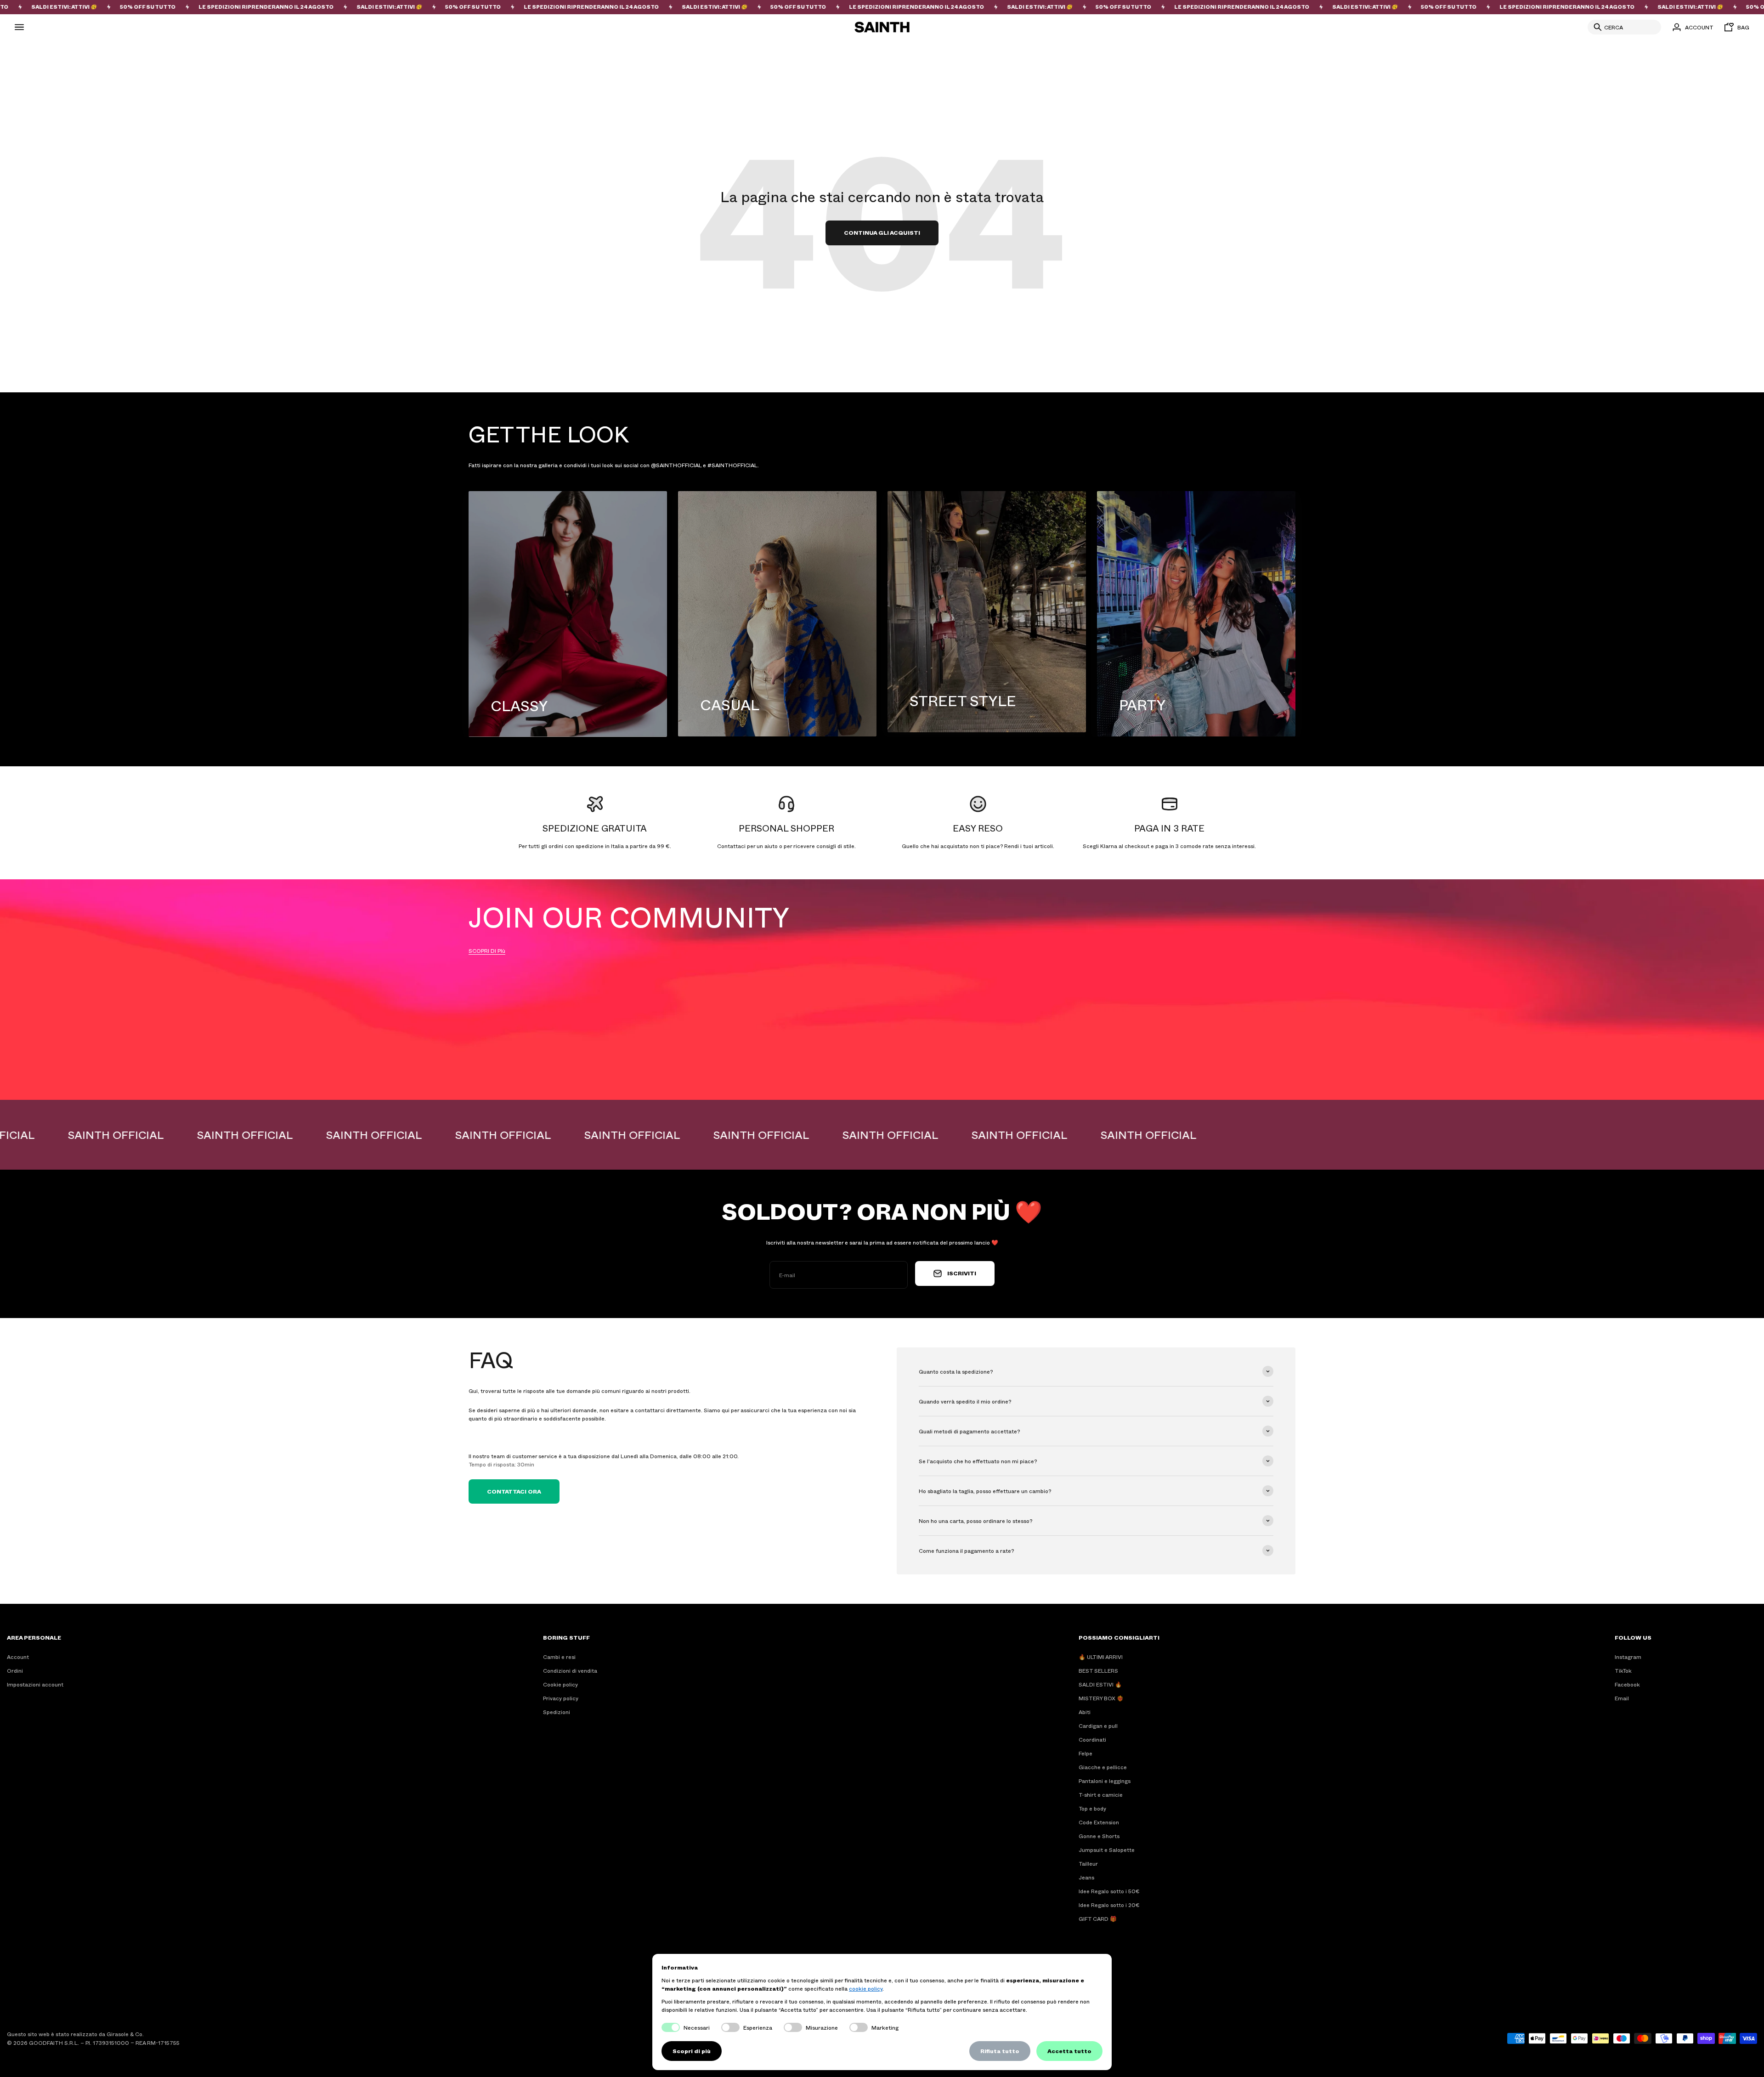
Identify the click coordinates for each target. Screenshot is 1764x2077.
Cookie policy (560, 1684)
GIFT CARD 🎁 (1098, 1919)
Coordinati (1092, 1739)
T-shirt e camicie (1101, 1794)
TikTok (1623, 1670)
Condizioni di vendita (570, 1670)
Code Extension (1099, 1822)
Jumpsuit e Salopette (1107, 1850)
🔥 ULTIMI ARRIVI (1101, 1657)
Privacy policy (561, 1698)
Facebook (1627, 1684)
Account (18, 1657)
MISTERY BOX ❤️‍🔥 (1101, 1698)
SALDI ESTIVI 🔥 (1100, 1684)
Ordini (15, 1670)
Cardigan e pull (1098, 1726)
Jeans (1086, 1877)
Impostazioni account (35, 1684)
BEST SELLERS (1098, 1670)
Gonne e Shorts (1099, 1836)
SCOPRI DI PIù (487, 951)
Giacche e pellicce (1103, 1767)
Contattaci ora (514, 1491)
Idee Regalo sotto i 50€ (1109, 1891)
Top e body (1092, 1808)
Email (1622, 1698)
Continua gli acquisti (882, 232)
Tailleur (1088, 1863)
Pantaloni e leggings (1105, 1781)
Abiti (1085, 1712)
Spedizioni (557, 1712)
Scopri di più (692, 2051)
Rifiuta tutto (1000, 2051)
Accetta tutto (1069, 2051)
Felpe (1086, 1753)
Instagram (1628, 1657)
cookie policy (866, 1988)
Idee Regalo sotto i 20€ (1109, 1905)
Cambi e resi (559, 1657)
